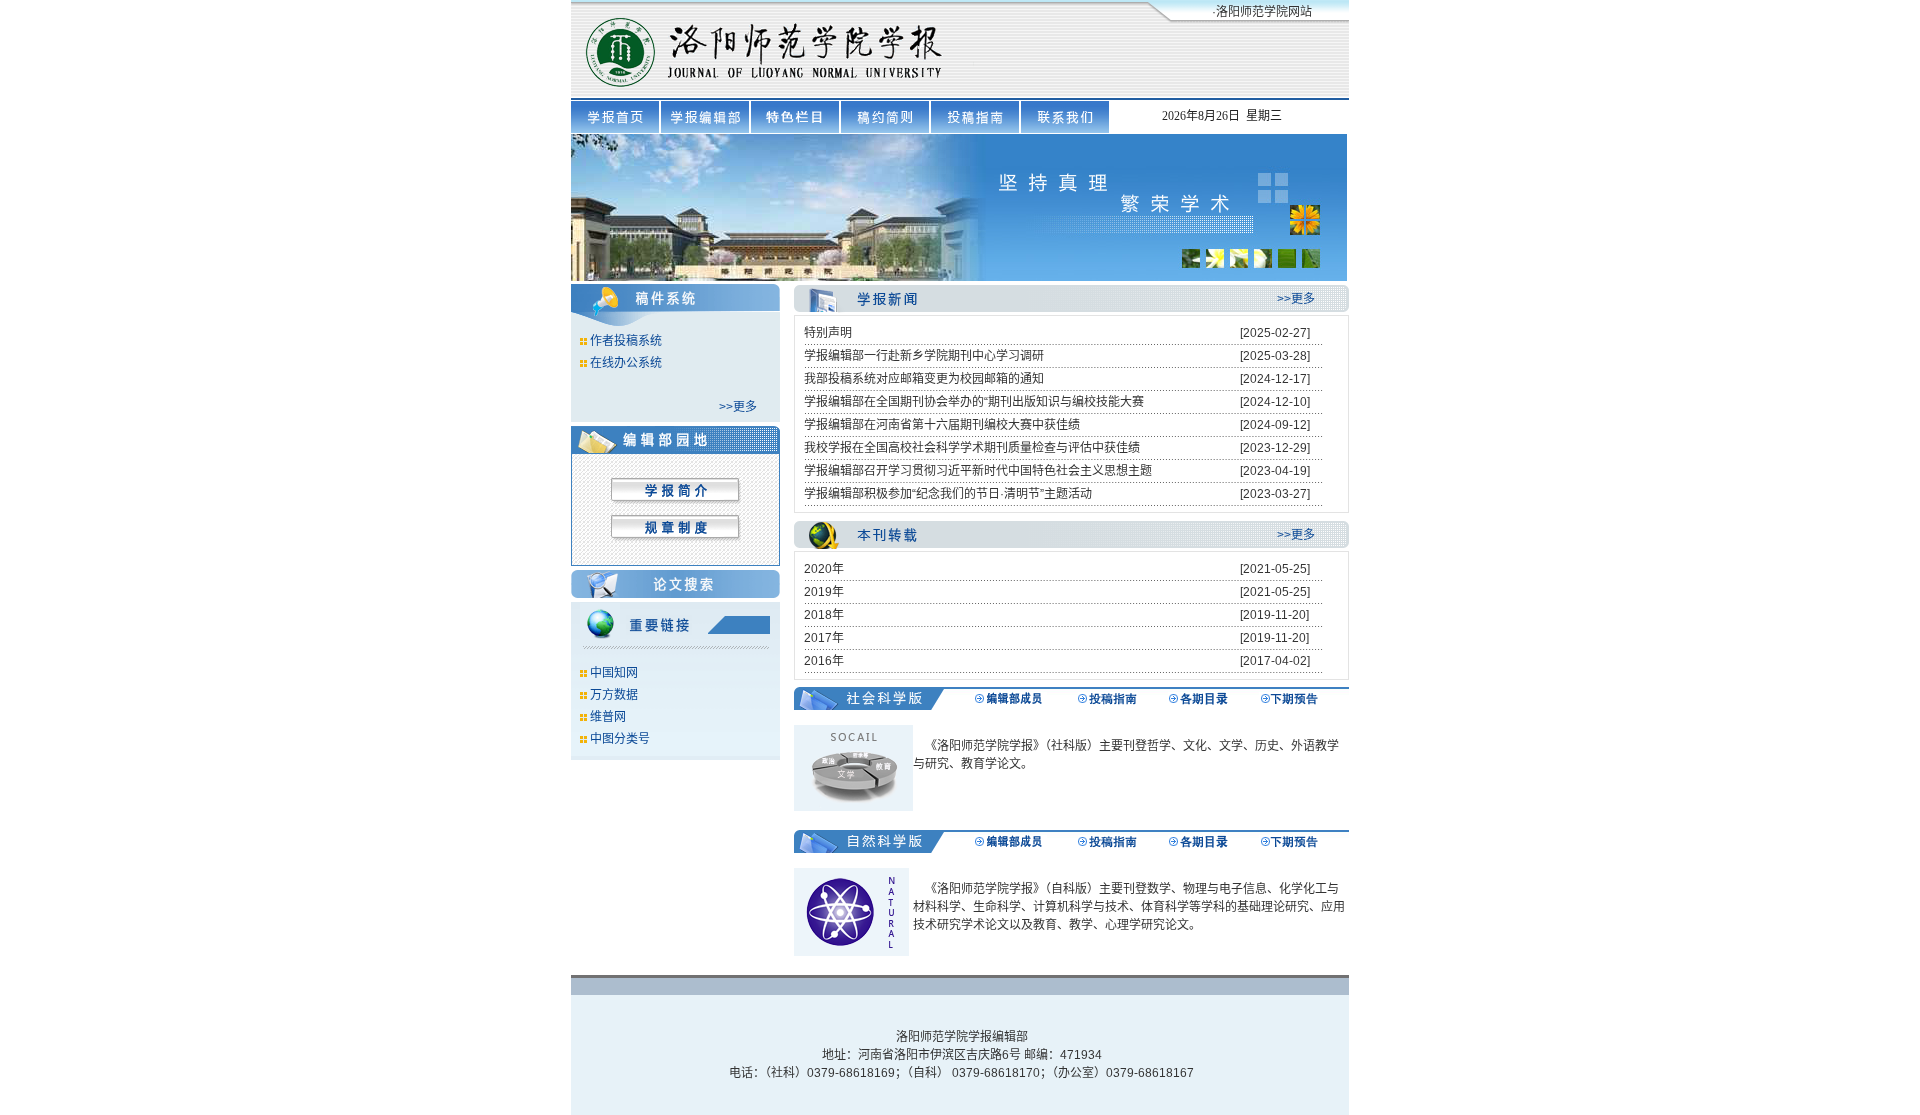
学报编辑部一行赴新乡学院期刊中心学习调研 (924, 356)
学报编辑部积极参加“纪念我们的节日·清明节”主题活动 (948, 494)
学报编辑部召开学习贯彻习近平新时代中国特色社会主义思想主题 (978, 471)
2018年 (824, 615)
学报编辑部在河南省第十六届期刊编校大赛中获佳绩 (942, 425)
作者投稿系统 (626, 341)
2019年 (824, 592)
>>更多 (738, 407)
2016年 (824, 661)
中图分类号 (620, 739)
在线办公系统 (626, 363)
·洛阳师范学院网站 (1262, 12)
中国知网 (614, 673)
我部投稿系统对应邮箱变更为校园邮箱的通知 (924, 379)
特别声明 (828, 333)
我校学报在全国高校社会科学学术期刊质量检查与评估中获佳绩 (972, 448)
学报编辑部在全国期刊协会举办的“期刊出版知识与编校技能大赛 (974, 402)
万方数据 (614, 695)
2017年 (824, 638)
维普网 (608, 717)
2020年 (824, 569)
